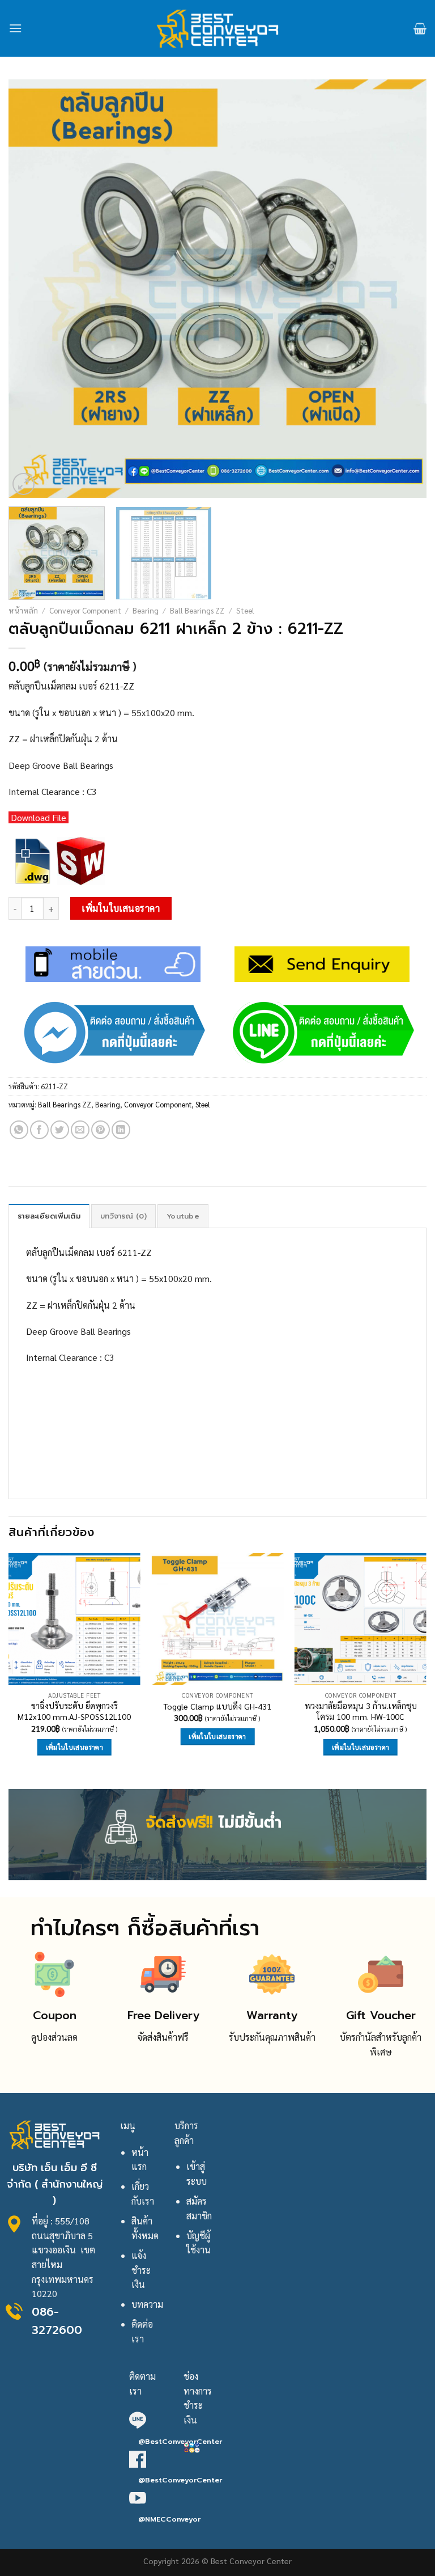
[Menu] (15, 28)
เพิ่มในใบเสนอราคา (121, 908)
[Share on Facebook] (39, 1130)
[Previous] (31, 289)
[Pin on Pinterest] (101, 1130)
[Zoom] (24, 484)
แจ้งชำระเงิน (141, 2270)
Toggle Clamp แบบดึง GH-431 (217, 1706)
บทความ (147, 2304)
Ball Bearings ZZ (197, 610)
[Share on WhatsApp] (19, 1130)
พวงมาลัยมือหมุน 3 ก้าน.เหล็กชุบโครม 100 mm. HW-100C (361, 1711)
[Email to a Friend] (80, 1130)
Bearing (146, 610)
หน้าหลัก (23, 610)
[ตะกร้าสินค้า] (420, 28)
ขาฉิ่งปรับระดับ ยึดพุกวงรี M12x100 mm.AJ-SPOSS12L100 (74, 1711)
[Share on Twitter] (60, 1130)
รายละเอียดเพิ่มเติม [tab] (49, 1216)
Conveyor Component (85, 610)
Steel (245, 610)
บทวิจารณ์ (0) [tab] (123, 1216)
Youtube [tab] (183, 1216)
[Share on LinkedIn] (121, 1130)
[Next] (404, 289)
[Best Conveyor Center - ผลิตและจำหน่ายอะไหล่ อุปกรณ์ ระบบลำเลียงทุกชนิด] (218, 28)
